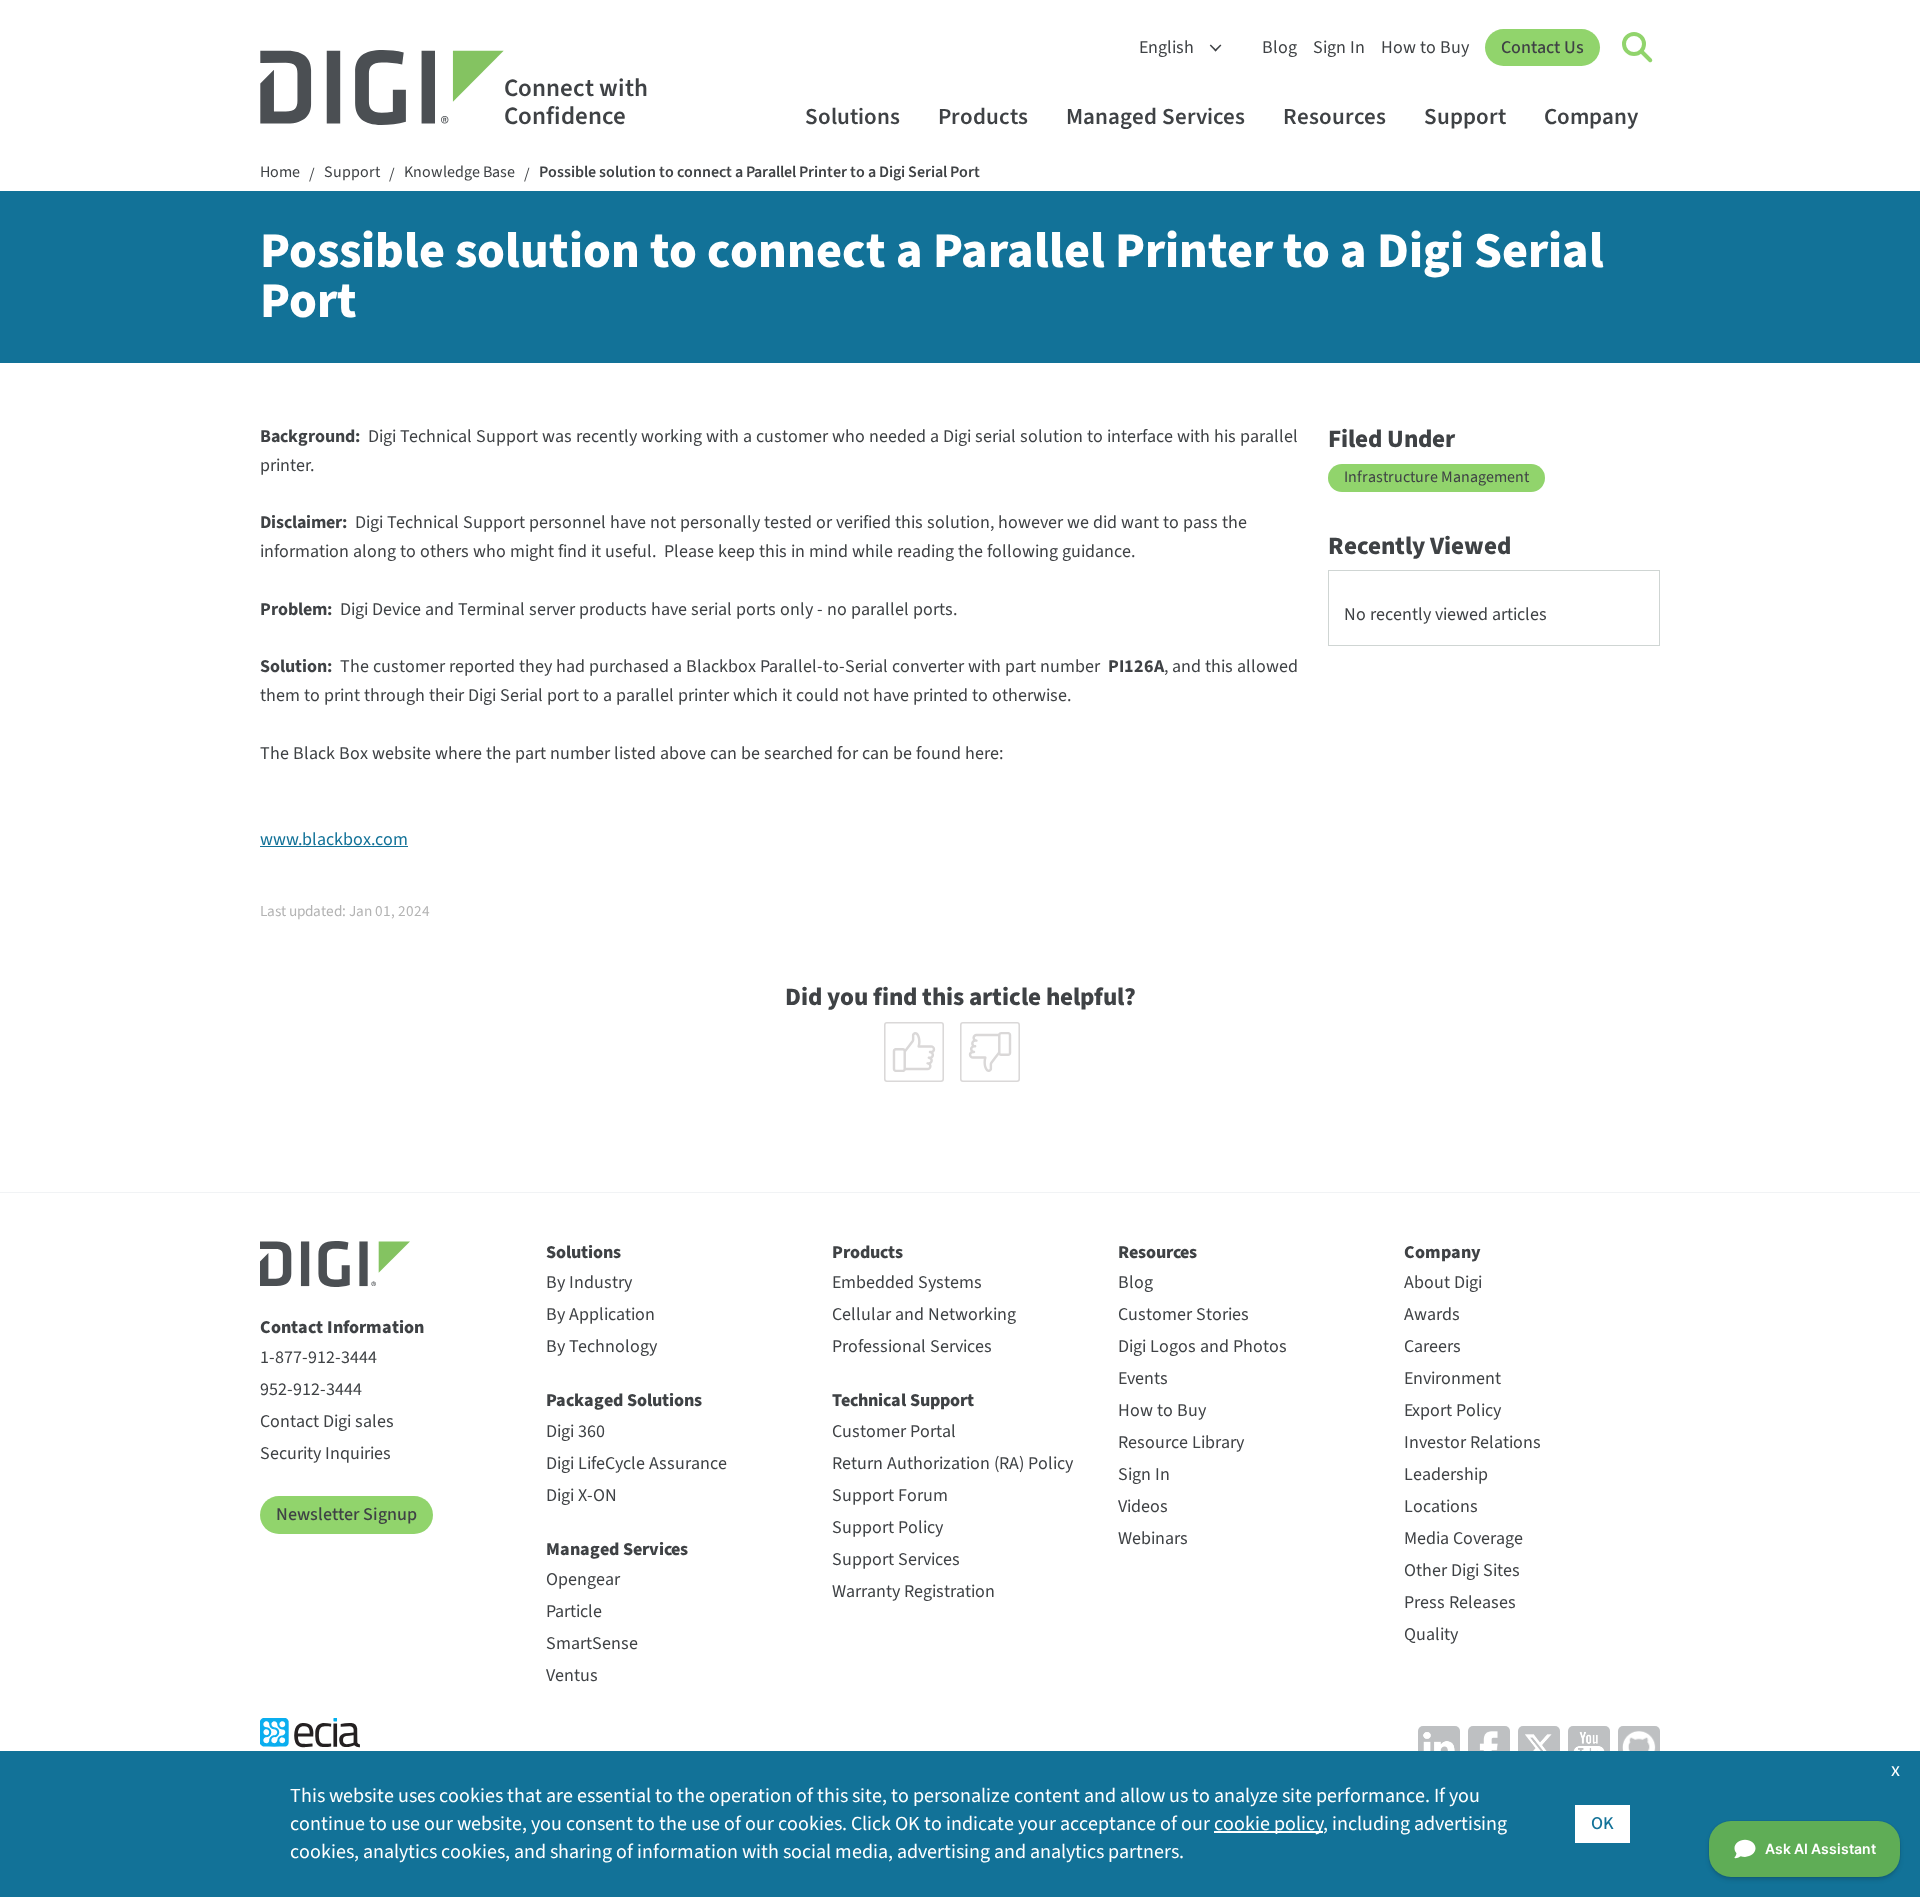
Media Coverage (1463, 1538)
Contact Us (1542, 47)
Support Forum (890, 1495)
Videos (1143, 1506)
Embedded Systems (907, 1282)
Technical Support (903, 1400)
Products (983, 116)
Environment (1452, 1378)
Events (1143, 1378)
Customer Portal (894, 1431)
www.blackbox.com (334, 839)
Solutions (852, 116)
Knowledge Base (459, 172)
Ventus (572, 1675)
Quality (1431, 1634)
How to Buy (1425, 47)
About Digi (1443, 1282)
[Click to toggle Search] (1638, 48)
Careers (1432, 1346)
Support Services (896, 1559)
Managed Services (1155, 116)
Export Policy (1452, 1410)
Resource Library (1181, 1442)
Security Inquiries (325, 1453)
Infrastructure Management (1436, 477)
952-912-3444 (311, 1389)
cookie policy (1268, 1824)
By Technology (601, 1346)
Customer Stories (1183, 1314)
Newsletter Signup (346, 1514)
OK (1602, 1823)
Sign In (1339, 47)
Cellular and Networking (924, 1314)
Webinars (1153, 1538)
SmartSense (592, 1643)
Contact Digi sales (327, 1421)
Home (280, 172)
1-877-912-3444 (318, 1357)
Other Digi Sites (1462, 1570)
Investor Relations (1472, 1442)
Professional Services (912, 1346)
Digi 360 (575, 1431)
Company (1591, 116)
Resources (1334, 116)
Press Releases (1460, 1602)
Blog (1279, 47)
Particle (574, 1611)
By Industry (589, 1282)
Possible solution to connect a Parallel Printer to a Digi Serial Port (759, 172)
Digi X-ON (581, 1495)
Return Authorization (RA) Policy (952, 1463)
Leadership (1446, 1474)
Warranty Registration (913, 1591)
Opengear (583, 1579)
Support (1465, 116)
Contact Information (342, 1327)
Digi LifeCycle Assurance (636, 1463)
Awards (1432, 1314)
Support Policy (887, 1527)
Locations (1441, 1506)
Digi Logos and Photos (1202, 1346)
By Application (600, 1314)
